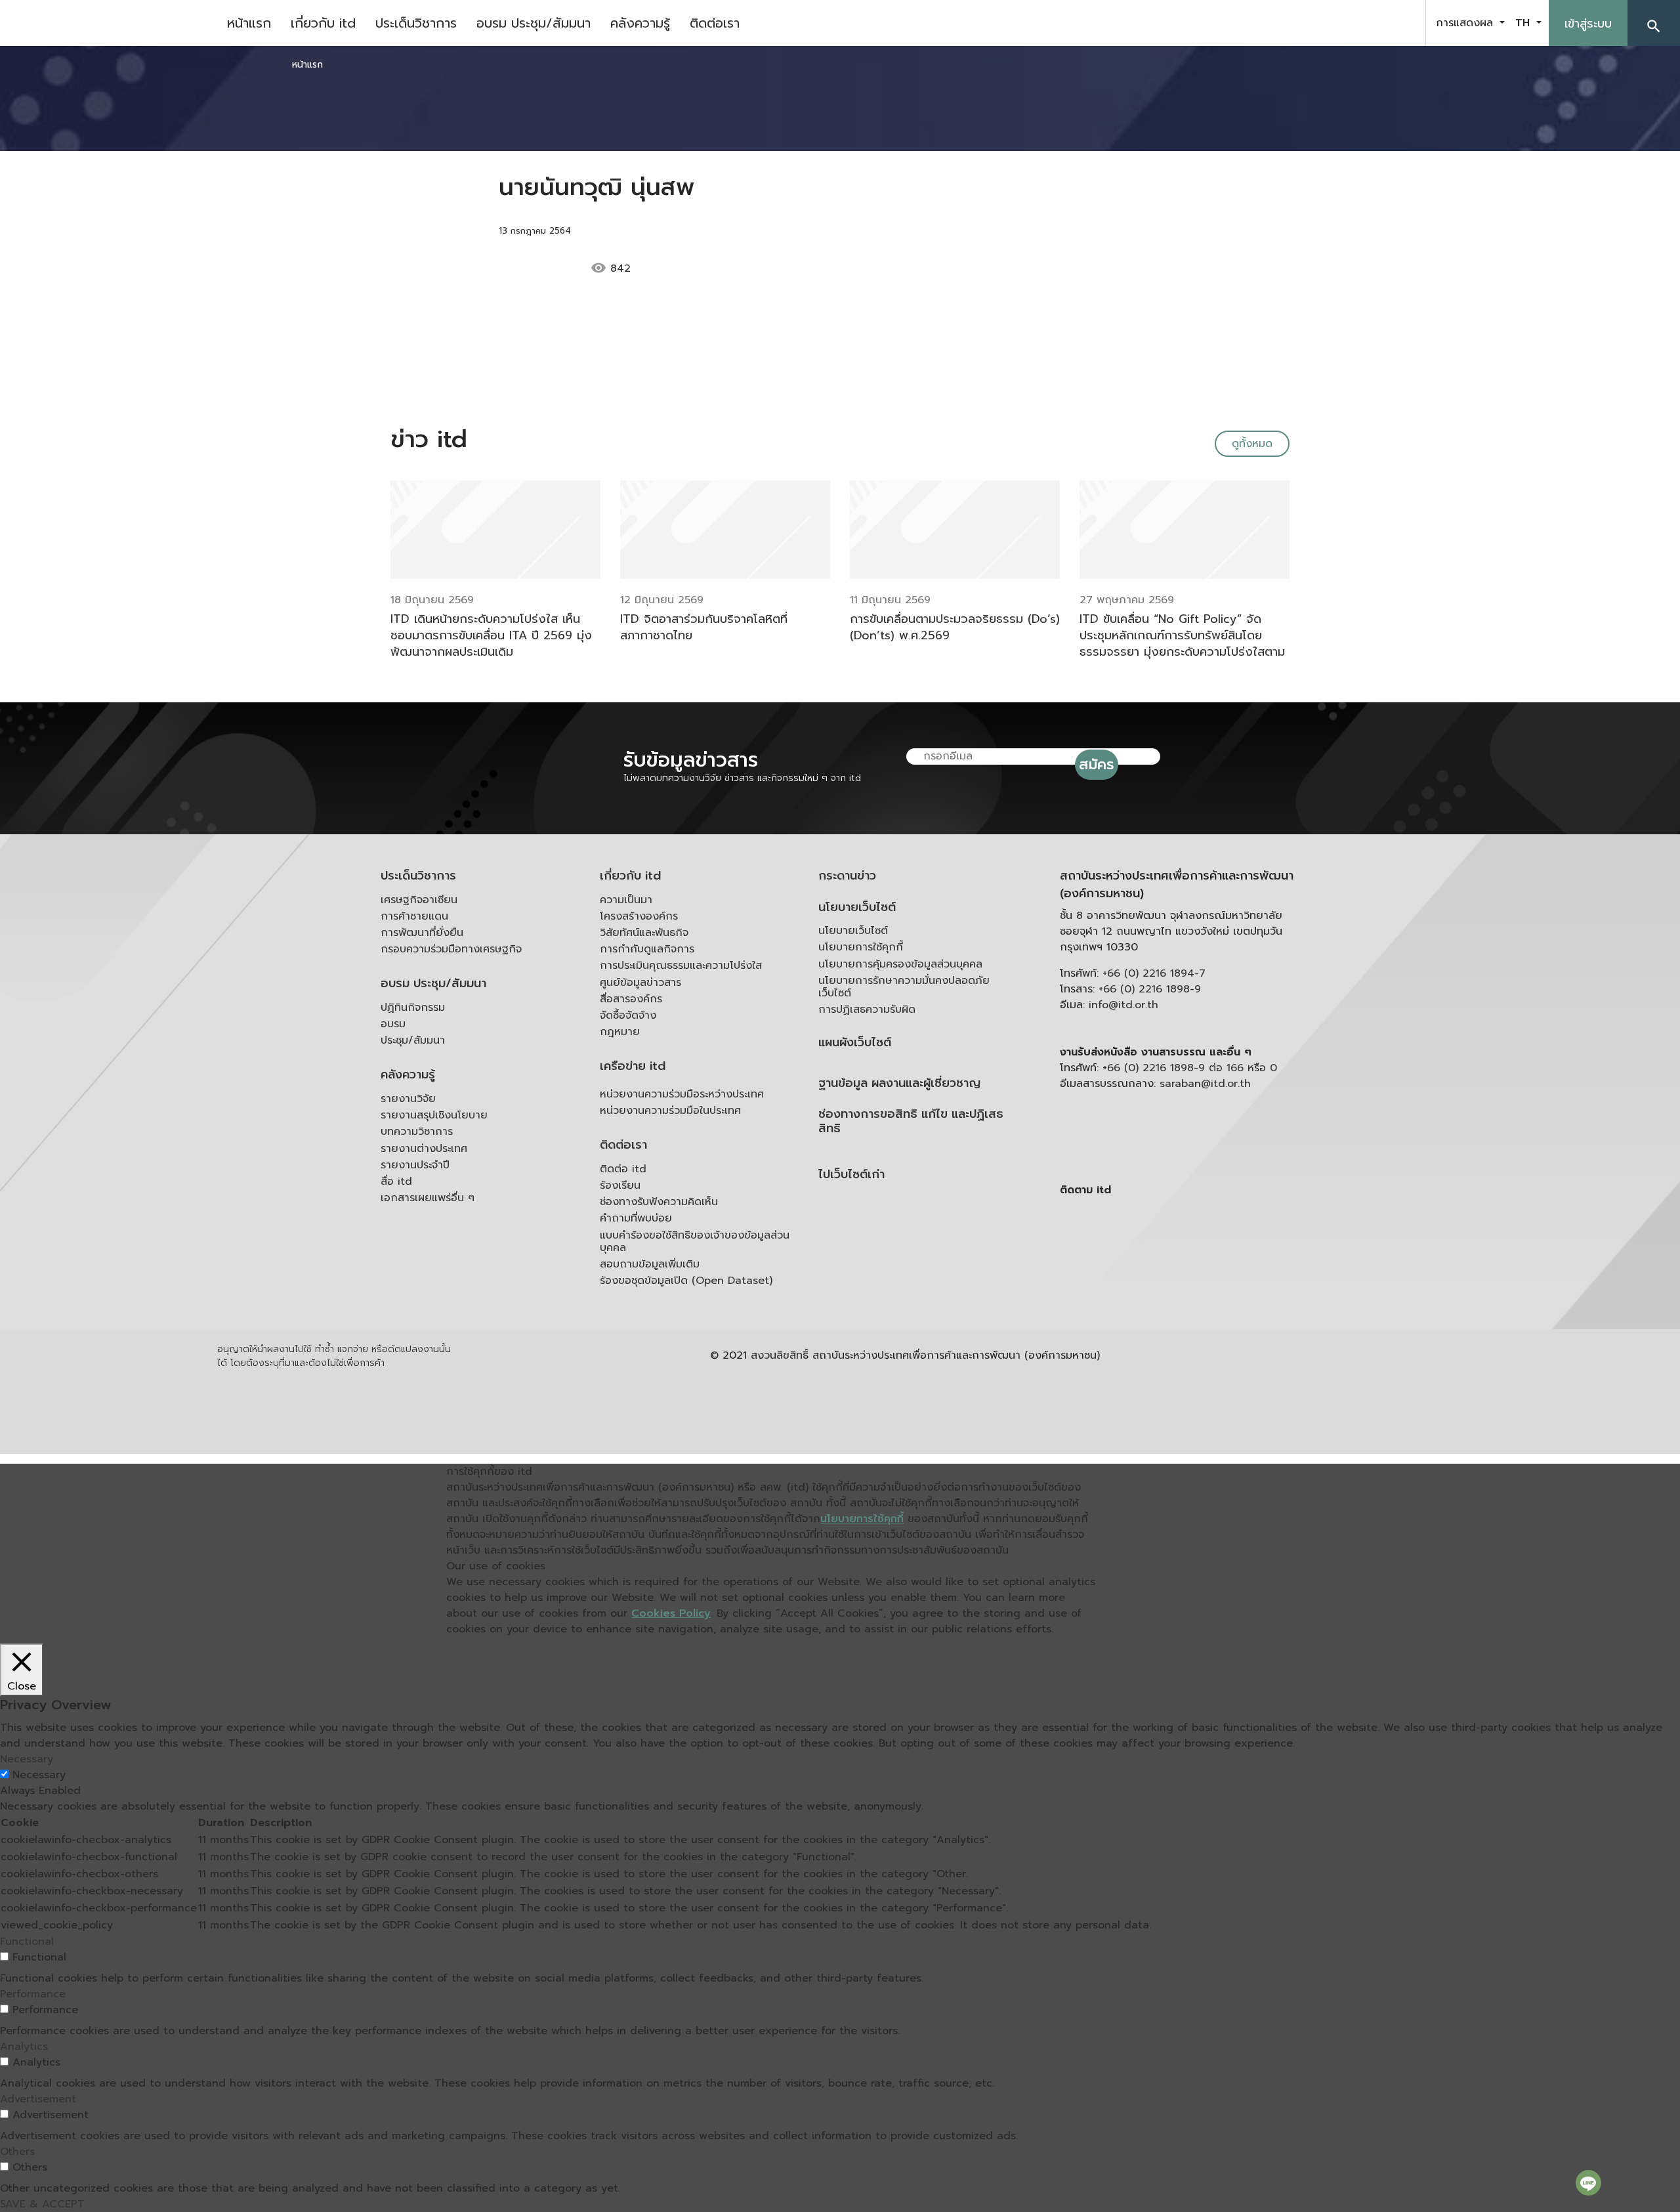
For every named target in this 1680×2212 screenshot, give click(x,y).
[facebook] (1335, 23)
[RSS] (1191, 1292)
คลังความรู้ (640, 23)
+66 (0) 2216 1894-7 (1154, 973)
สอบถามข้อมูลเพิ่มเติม (650, 1264)
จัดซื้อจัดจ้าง (628, 1015)
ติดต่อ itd (623, 1169)
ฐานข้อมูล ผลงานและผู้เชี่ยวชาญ (899, 1083)
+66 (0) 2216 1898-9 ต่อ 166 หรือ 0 (1190, 1068)
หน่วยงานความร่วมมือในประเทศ (670, 1111)
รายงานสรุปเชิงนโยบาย (434, 1115)
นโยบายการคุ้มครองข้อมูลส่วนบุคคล (900, 964)
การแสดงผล (1466, 23)
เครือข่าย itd (633, 1066)
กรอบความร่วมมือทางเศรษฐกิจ (451, 949)
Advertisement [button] (38, 2099)
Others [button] (17, 2152)
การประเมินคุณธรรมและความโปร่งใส (681, 966)
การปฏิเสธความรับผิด (867, 1010)
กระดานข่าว (847, 876)
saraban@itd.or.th (1205, 1084)
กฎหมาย (620, 1032)
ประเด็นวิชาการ (416, 23)
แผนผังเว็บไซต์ (855, 1043)
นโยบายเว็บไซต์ (857, 907)
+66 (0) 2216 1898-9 (1150, 989)
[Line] (1588, 2182)
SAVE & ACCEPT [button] (42, 2204)
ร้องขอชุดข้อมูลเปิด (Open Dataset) (686, 1281)
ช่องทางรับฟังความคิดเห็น (659, 1202)
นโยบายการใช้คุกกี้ (861, 947)
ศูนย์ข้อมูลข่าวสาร (640, 983)
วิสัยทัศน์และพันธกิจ (644, 933)
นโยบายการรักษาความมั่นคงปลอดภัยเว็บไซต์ (904, 987)
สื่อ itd (396, 1181)
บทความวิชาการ (417, 1132)
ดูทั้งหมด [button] (1252, 444)
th (1524, 23)
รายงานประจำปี (415, 1165)
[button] (1654, 23)
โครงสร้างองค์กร (639, 916)
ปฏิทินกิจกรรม (413, 1008)
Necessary (39, 1775)
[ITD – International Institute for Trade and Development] (108, 23)
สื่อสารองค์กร (631, 999)
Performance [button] (33, 1994)
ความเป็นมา (626, 900)
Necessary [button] (27, 1759)
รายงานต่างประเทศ (424, 1149)
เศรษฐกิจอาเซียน (419, 900)
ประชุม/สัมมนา (413, 1040)
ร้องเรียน (620, 1185)
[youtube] (1368, 23)
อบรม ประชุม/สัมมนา (534, 23)
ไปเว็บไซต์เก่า (851, 1175)
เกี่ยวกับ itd (323, 23)
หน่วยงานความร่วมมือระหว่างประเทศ (682, 1094)
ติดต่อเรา (715, 23)
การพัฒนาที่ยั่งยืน (422, 933)
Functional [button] (27, 1942)
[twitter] (1400, 23)
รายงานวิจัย (408, 1099)
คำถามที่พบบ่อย (636, 1218)
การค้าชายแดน (414, 916)
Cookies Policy (671, 1613)
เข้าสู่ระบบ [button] (1588, 24)
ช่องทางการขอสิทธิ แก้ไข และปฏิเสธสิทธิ (911, 1121)
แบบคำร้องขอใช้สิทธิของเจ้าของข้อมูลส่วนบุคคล (695, 1242)
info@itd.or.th (1123, 1005)
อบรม (393, 1024)
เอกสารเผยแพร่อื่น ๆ (428, 1198)
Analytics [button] (24, 2047)
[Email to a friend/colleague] (726, 268)
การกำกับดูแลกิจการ (647, 949)
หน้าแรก (249, 23)
